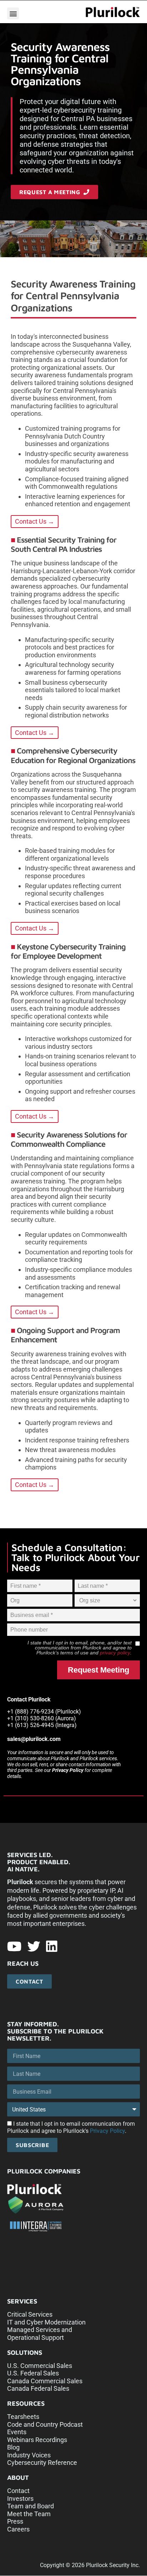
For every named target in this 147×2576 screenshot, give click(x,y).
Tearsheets (23, 2417)
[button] (13, 13)
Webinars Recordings (37, 2440)
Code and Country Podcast (45, 2424)
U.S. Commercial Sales (40, 2366)
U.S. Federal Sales (33, 2373)
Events (17, 2432)
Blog (13, 2447)
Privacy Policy (68, 1770)
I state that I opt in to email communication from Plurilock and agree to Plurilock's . (71, 2128)
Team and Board (31, 2506)
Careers (18, 2529)
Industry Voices (29, 2455)
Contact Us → (35, 521)
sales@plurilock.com (34, 1739)
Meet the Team (29, 2514)
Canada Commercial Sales (45, 2381)
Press (15, 2521)
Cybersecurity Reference (42, 2463)
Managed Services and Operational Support (40, 2334)
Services (22, 2301)
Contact (18, 2491)
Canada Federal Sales (38, 2388)
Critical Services (30, 2314)
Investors (20, 2499)
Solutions (25, 2352)
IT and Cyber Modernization (46, 2322)
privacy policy (115, 1653)
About (18, 2477)
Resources (26, 2403)
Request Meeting (98, 1670)
